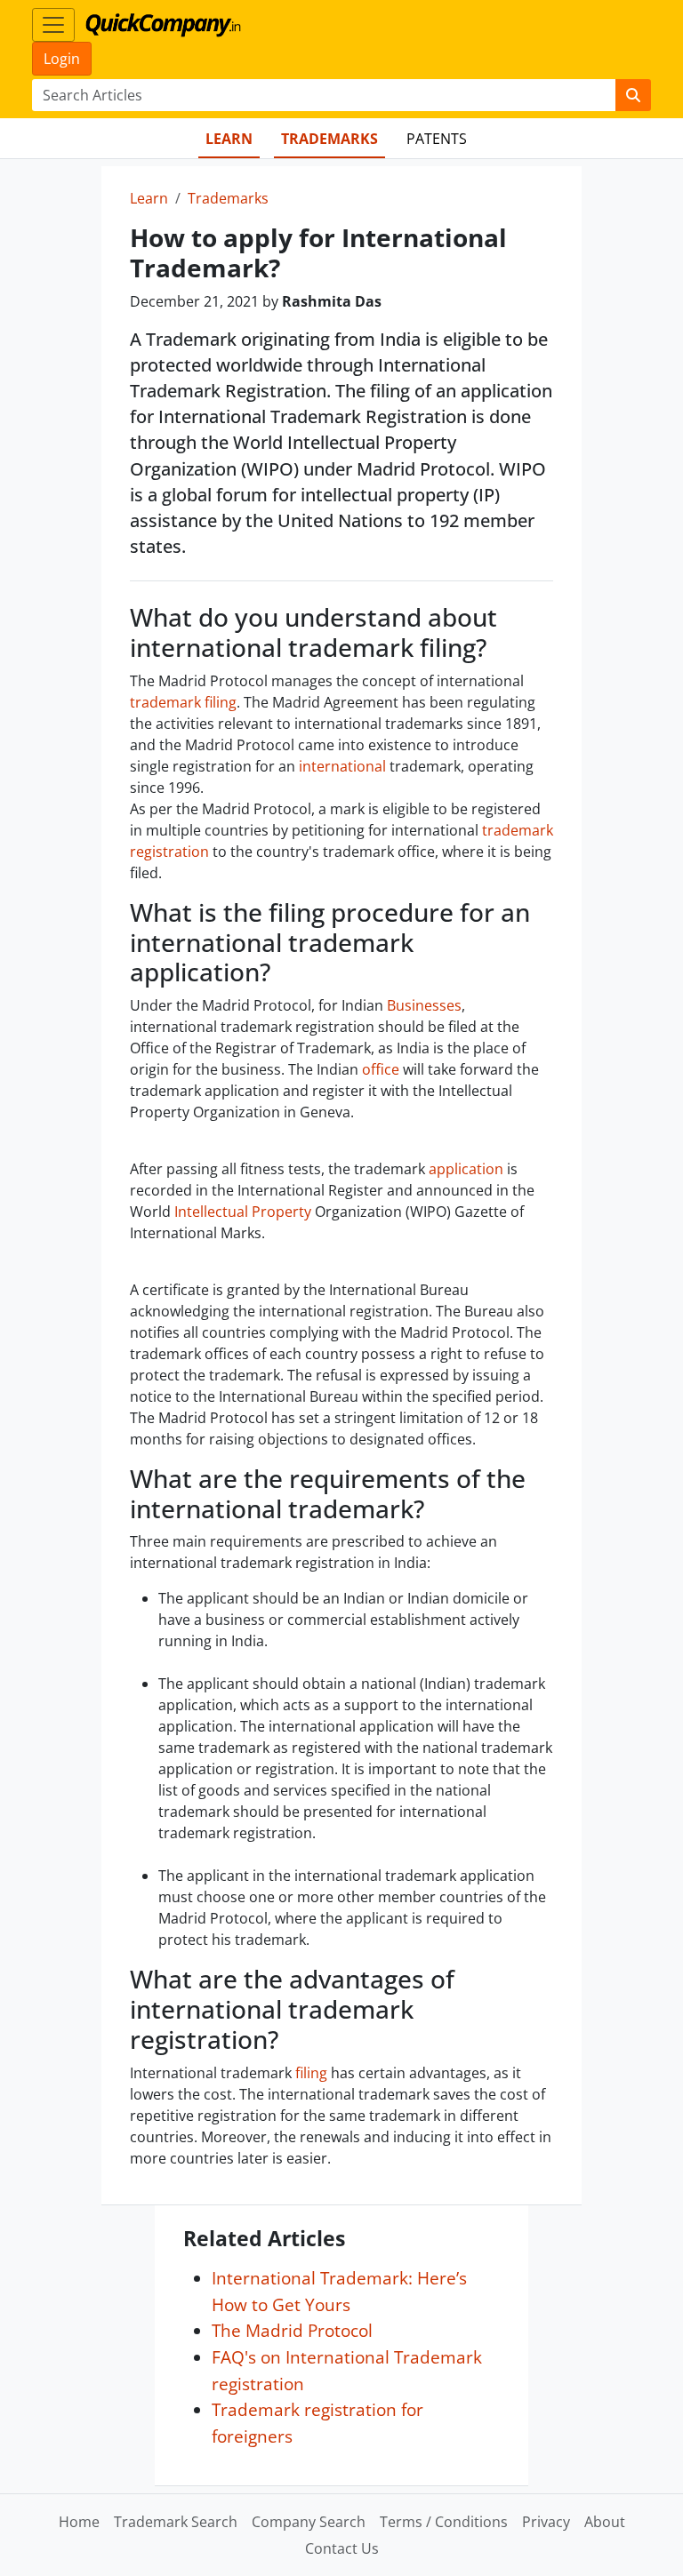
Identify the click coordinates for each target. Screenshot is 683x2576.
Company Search (309, 2522)
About (605, 2522)
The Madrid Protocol (292, 2330)
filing (311, 2073)
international (342, 766)
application (466, 1169)
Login (62, 59)
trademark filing (183, 702)
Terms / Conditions (444, 2522)
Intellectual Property (243, 1212)
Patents (437, 139)
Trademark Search (176, 2522)
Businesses (424, 1005)
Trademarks (329, 139)
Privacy (546, 2522)
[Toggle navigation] (53, 25)
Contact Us (342, 2548)
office (381, 1069)
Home (79, 2522)
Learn (229, 139)
